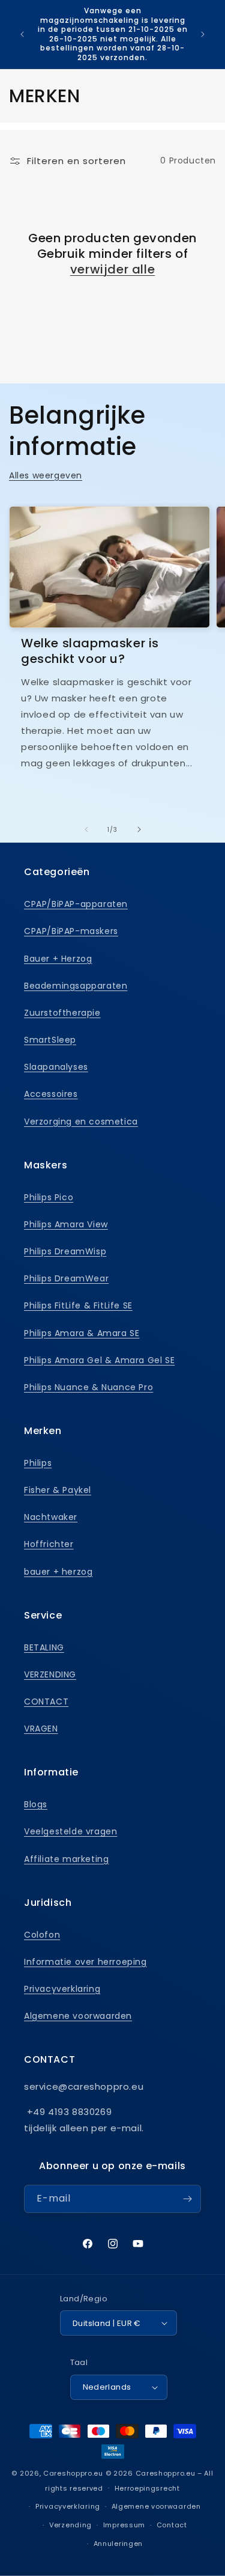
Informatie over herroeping (85, 1962)
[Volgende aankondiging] (203, 34)
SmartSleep (50, 1040)
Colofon (42, 1935)
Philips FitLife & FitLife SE (78, 1305)
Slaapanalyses (56, 1067)
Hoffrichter (49, 1544)
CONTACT (46, 1702)
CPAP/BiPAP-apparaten (76, 904)
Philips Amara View (66, 1224)
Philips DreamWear (66, 1278)
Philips (38, 1463)
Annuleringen (118, 2544)
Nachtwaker (51, 1517)
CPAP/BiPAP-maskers (71, 931)
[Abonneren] (187, 2199)
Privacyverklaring (62, 1989)
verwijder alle (112, 269)
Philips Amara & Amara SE (82, 1333)
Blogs (36, 1804)
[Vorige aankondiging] (22, 34)
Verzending (70, 2525)
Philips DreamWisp (65, 1251)
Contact (172, 2525)
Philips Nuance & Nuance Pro (88, 1387)
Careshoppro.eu (73, 2473)
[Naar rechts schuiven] (139, 829)
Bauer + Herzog (58, 959)
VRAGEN (41, 1729)
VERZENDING (50, 1674)
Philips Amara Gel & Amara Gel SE (99, 1360)
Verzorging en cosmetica (81, 1122)
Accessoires (51, 1094)
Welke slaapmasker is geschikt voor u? (90, 651)
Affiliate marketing (66, 1859)
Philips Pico (49, 1197)
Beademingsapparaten (76, 986)
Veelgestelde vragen (70, 1831)
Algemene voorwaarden (78, 2016)
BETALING (44, 1647)
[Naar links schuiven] (86, 829)
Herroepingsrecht (147, 2488)
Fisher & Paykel (58, 1490)
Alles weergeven (46, 475)
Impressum (124, 2525)
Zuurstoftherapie (62, 1013)
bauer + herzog (58, 1572)
